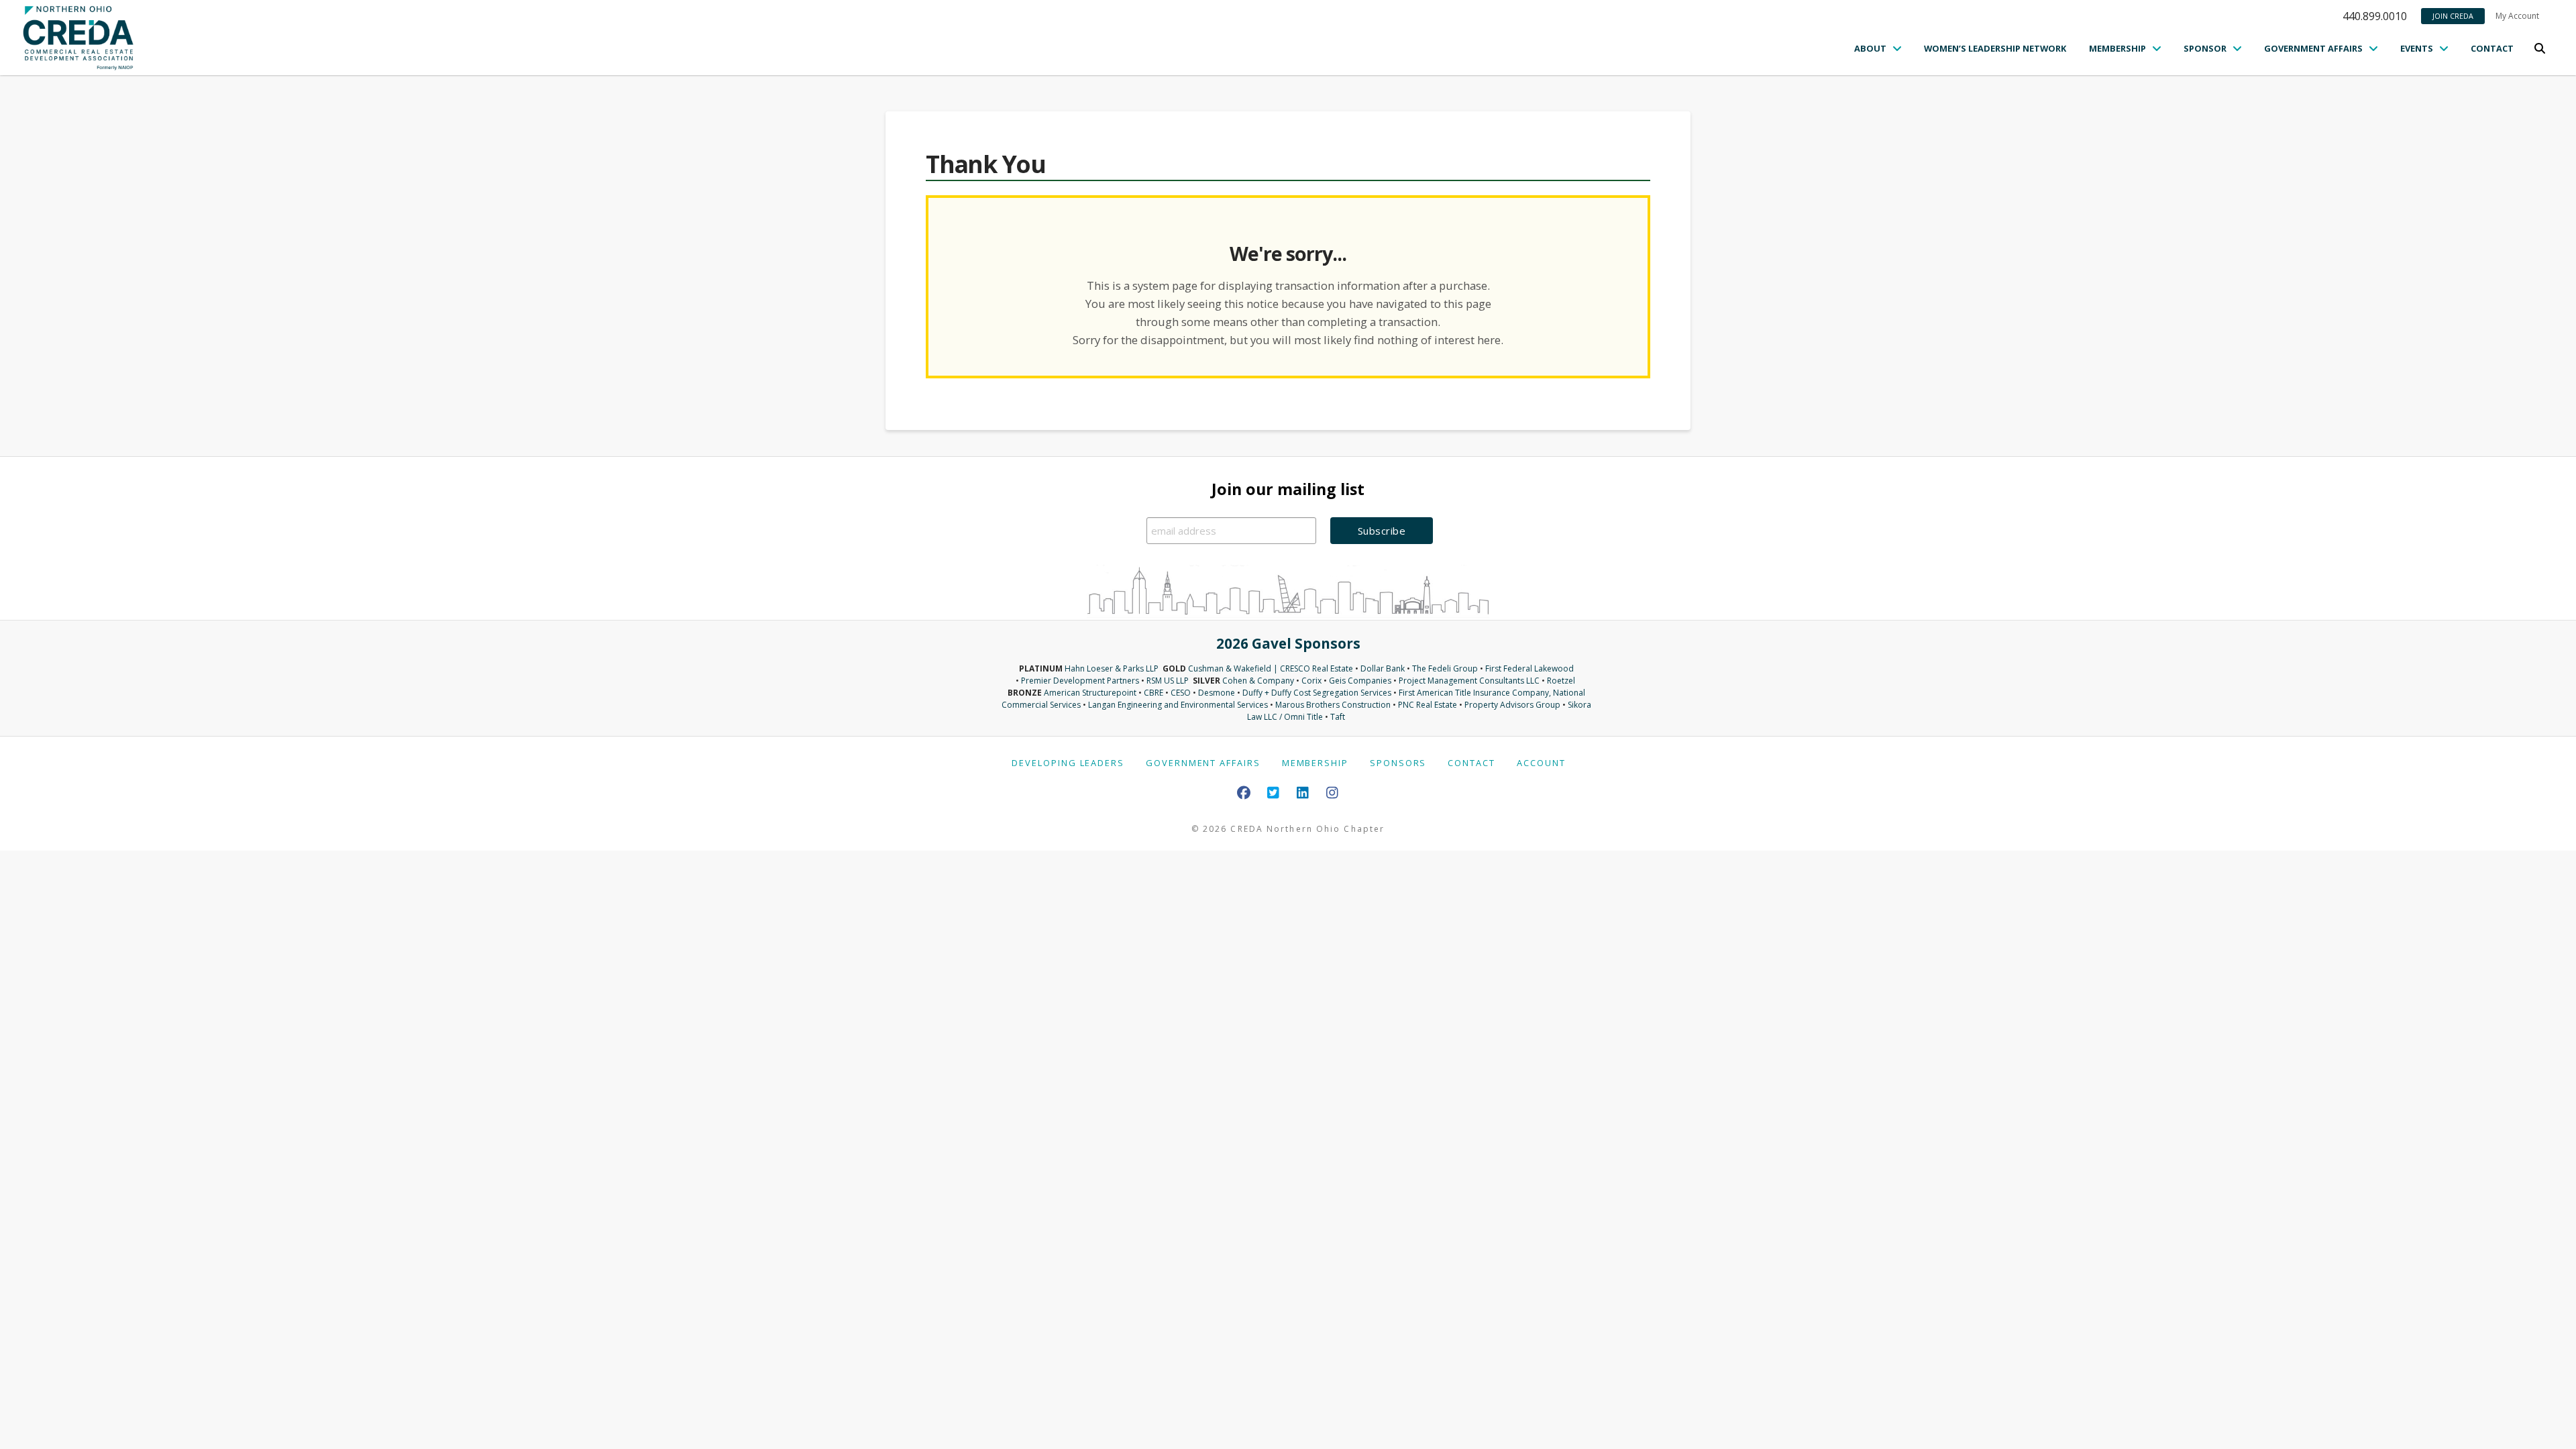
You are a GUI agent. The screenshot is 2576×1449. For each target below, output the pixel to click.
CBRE (1153, 693)
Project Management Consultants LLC (1469, 681)
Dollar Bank (1383, 668)
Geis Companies (1360, 681)
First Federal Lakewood (1529, 668)
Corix (1311, 681)
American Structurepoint (1090, 693)
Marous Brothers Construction (1333, 705)
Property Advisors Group (1512, 705)
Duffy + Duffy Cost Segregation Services (1317, 693)
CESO (1181, 693)
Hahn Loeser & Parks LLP (1112, 668)
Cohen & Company (1258, 681)
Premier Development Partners (1080, 681)
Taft (1338, 717)
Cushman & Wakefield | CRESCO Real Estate (1271, 668)
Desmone (1217, 693)
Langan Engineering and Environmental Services (1178, 705)
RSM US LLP (1168, 681)
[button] (2540, 48)
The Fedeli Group (1445, 668)
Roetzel (1561, 681)
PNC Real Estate (1428, 705)
